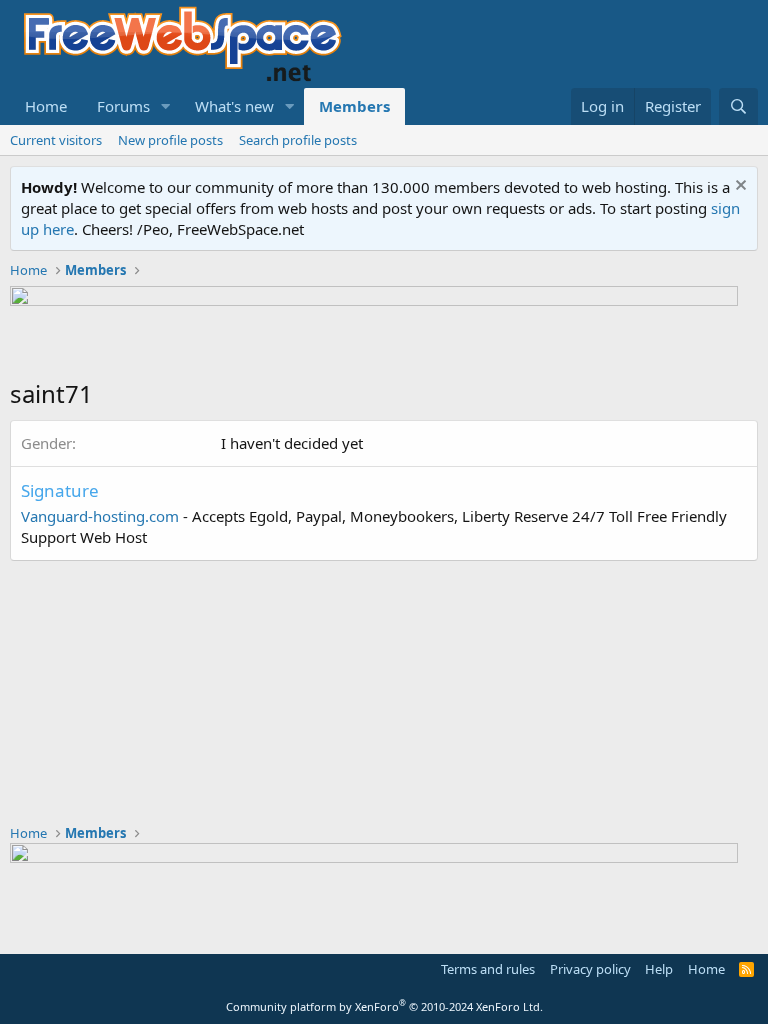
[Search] (738, 106)
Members (354, 106)
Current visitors (56, 140)
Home (46, 106)
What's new (234, 106)
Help (659, 969)
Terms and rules (488, 969)
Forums (123, 106)
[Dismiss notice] (738, 187)
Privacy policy (590, 969)
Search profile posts (298, 140)
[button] (166, 106)
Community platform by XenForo (384, 1006)
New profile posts (170, 140)
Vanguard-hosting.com (100, 516)
